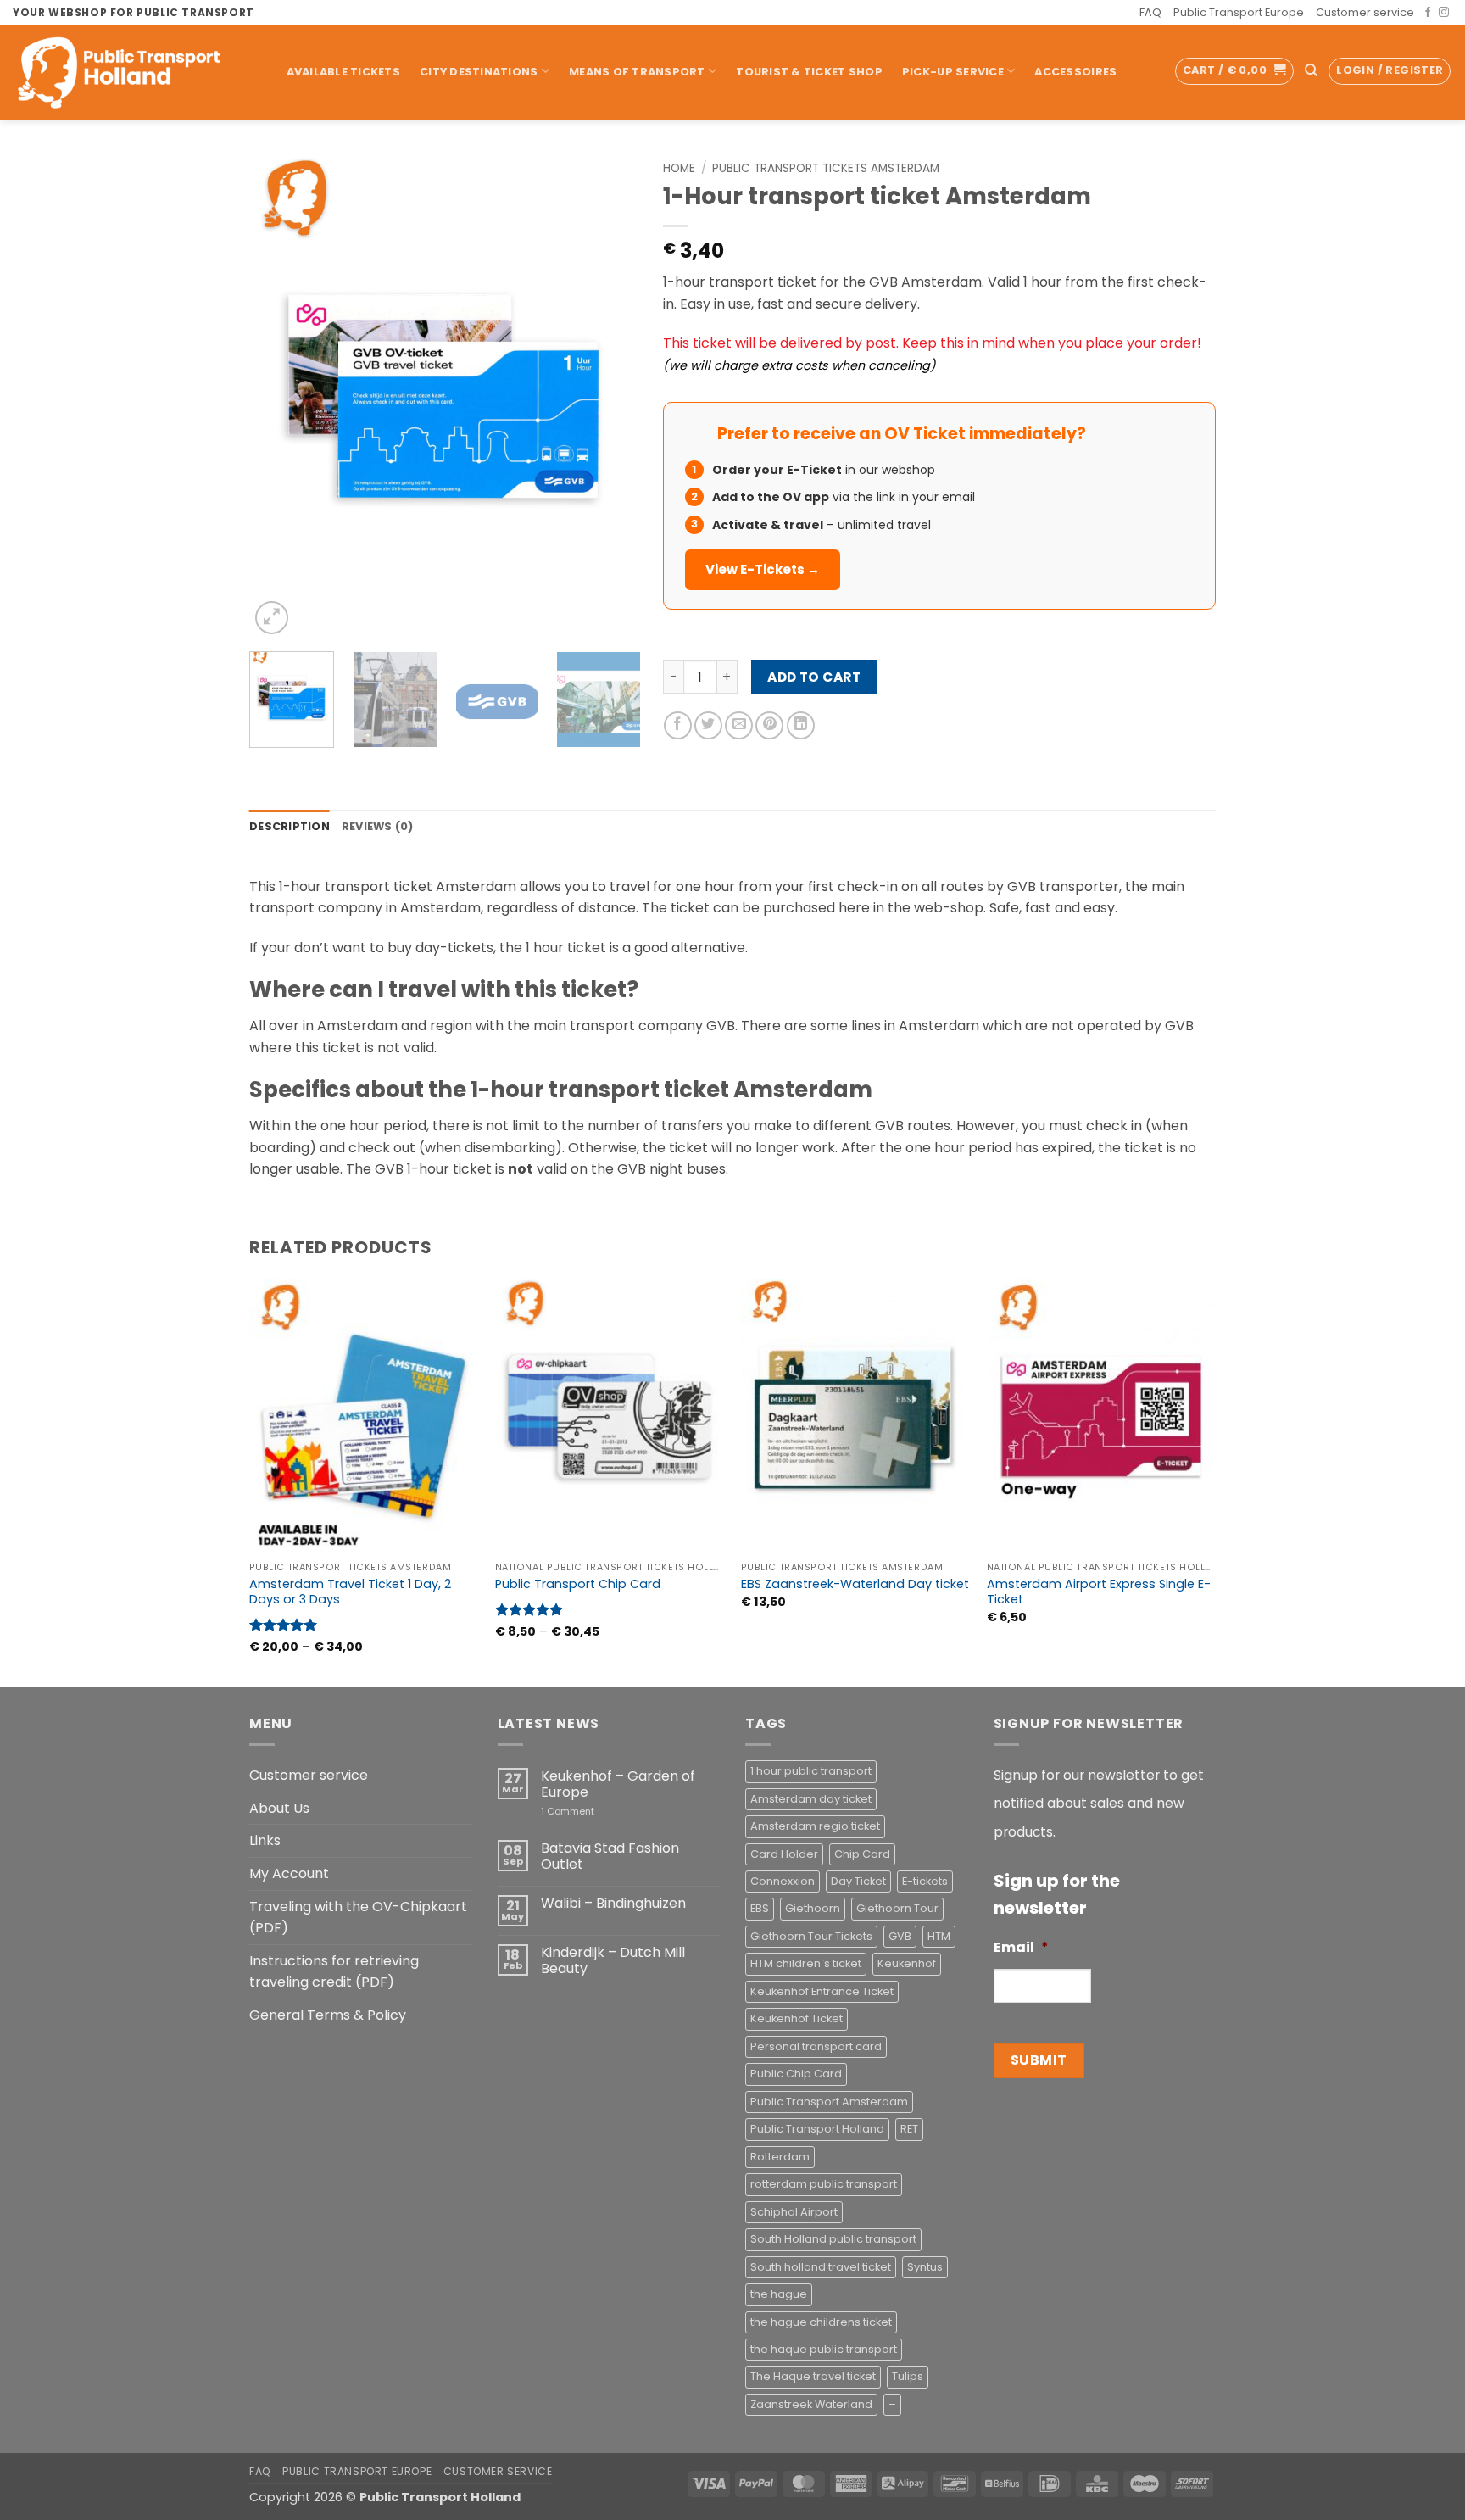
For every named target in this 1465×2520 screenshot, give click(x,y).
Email (1021, 1948)
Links (265, 1840)
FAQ (1150, 12)
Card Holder (784, 1854)
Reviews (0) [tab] (378, 826)
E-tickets (925, 1881)
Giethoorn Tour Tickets (811, 1936)
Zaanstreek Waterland (811, 2404)
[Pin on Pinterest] (769, 725)
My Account (289, 1873)
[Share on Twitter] (708, 725)
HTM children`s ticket (806, 1963)
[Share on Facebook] (678, 725)
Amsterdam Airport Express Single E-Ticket (1099, 1592)
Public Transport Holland (817, 2129)
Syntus (925, 2267)
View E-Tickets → (763, 569)
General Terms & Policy (328, 2015)
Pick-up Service (953, 72)
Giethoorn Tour (897, 1908)
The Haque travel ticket (813, 2376)
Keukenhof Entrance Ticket (822, 1991)
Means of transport (637, 72)
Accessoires (1075, 72)
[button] (1234, 71)
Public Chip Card (796, 2074)
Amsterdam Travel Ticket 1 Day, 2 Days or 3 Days (350, 1592)
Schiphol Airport (794, 2212)
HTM (939, 1936)
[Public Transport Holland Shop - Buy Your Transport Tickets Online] (132, 72)
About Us (279, 1808)
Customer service (1365, 12)
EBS (760, 1908)
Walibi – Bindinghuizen (613, 1903)
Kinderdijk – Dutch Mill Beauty (613, 1960)
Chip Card (862, 1854)
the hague (779, 2294)
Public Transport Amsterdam (829, 2102)
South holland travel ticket (821, 2267)
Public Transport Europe (1239, 12)
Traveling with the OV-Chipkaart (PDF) (358, 1918)
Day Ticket (858, 1881)
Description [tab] (290, 826)
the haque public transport (824, 2349)
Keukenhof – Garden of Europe (618, 1784)
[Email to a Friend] (739, 725)
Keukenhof (907, 1963)
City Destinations (479, 72)
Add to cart (814, 677)
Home (679, 168)
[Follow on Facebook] (1428, 13)
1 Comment (592, 1812)
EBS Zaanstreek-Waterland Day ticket (855, 1584)
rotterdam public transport (824, 2184)
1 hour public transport (811, 1771)
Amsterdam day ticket (811, 1799)
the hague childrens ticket (821, 2322)
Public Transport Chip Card (578, 1584)
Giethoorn (813, 1908)
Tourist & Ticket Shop (809, 72)
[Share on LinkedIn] (801, 725)
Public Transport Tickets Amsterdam (826, 168)
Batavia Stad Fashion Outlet (610, 1856)
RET (909, 2129)
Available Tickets (343, 72)
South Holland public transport (833, 2239)
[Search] (1311, 70)
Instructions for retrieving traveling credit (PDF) (334, 1972)
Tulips (908, 2376)
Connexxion (783, 1881)
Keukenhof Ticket (797, 2018)
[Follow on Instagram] (1444, 13)
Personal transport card (816, 2046)
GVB (900, 1936)
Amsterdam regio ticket (815, 1826)
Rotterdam (780, 2157)
